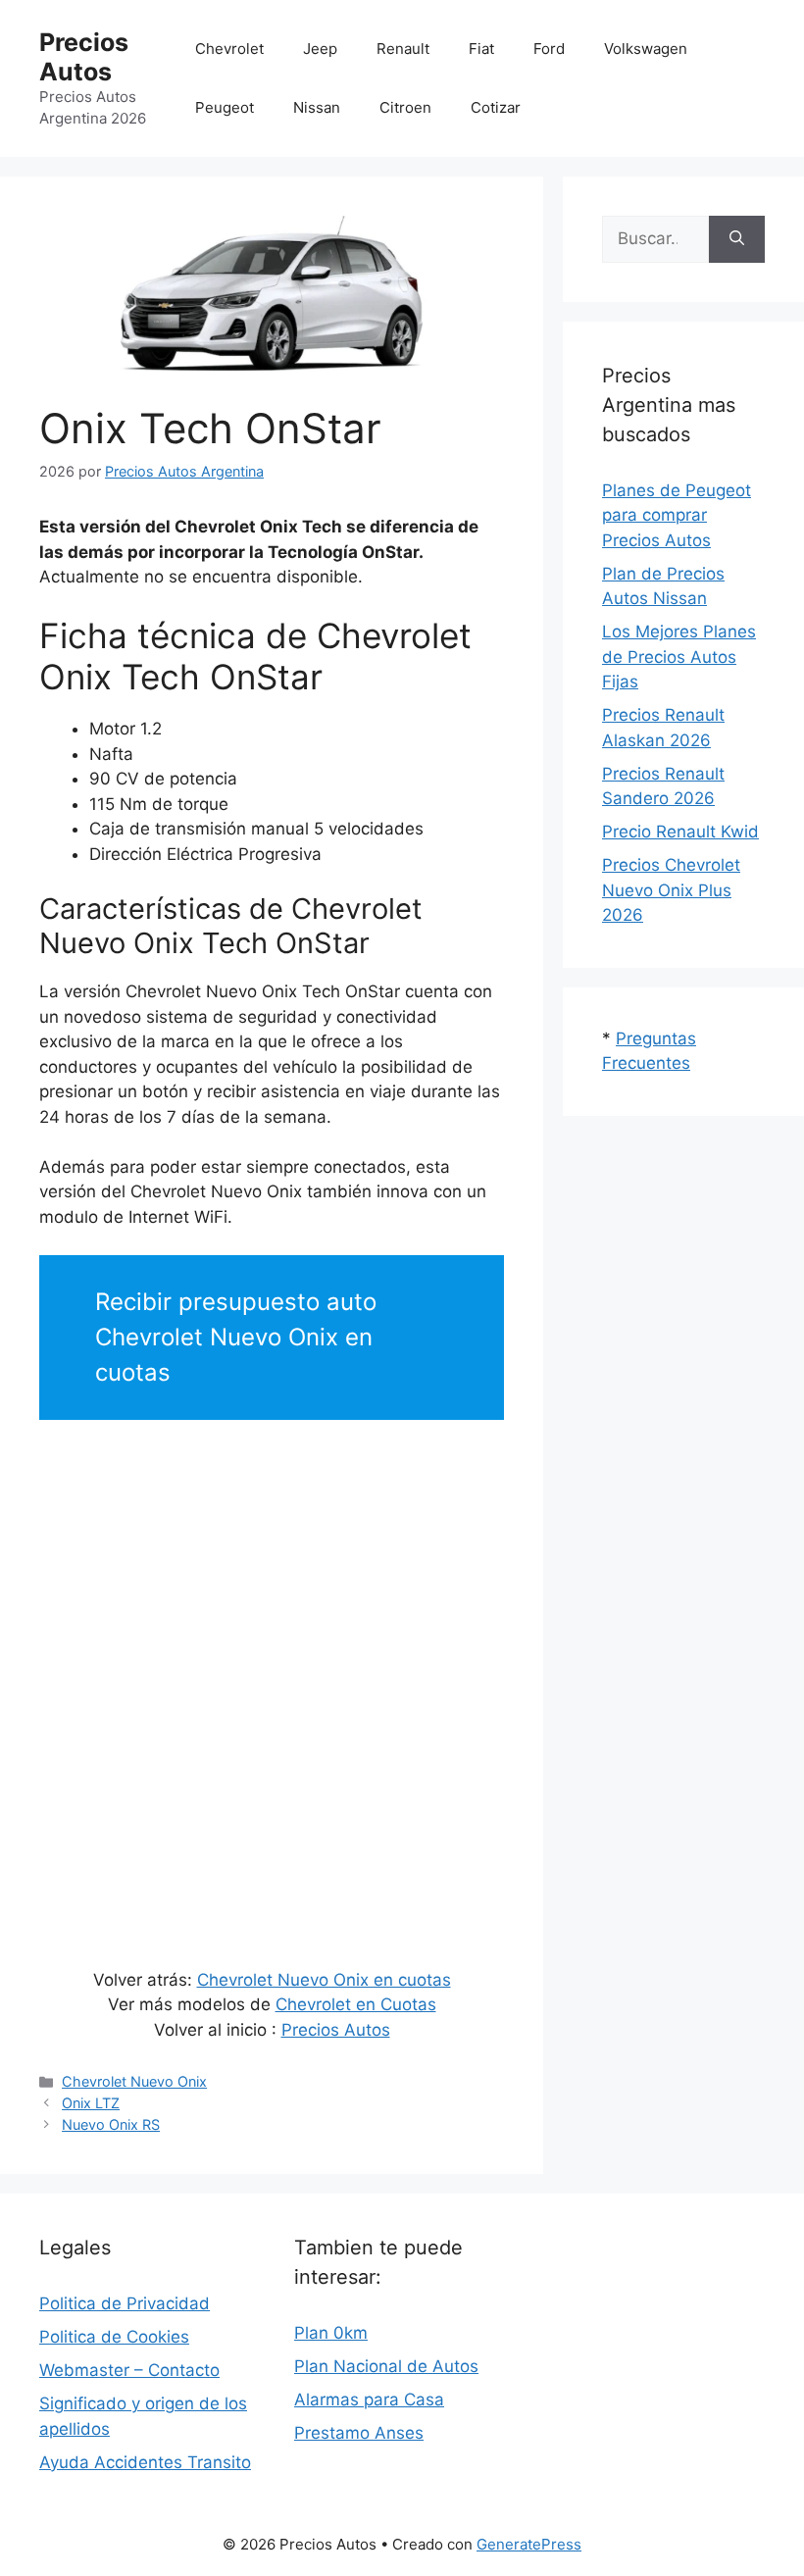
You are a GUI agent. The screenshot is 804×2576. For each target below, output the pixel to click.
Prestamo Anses (359, 2433)
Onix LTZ (91, 2103)
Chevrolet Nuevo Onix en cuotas (324, 1980)
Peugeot (225, 107)
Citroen (405, 107)
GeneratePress (529, 2544)
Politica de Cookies (114, 2337)
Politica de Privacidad (125, 2303)
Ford (549, 49)
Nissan (317, 107)
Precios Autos (84, 57)
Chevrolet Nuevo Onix (134, 2081)
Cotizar (496, 107)
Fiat (481, 49)
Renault (403, 49)
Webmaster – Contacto (129, 2370)
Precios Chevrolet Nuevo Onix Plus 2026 (671, 890)
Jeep (320, 49)
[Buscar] (737, 239)
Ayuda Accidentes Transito (145, 2462)
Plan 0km (331, 2333)
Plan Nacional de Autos (386, 2366)
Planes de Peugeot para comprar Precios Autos (677, 515)
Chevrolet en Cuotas (356, 2004)
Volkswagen (646, 49)
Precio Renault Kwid (680, 832)
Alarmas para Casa (369, 2399)
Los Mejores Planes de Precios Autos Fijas (679, 657)
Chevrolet (229, 49)
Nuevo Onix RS (111, 2124)
